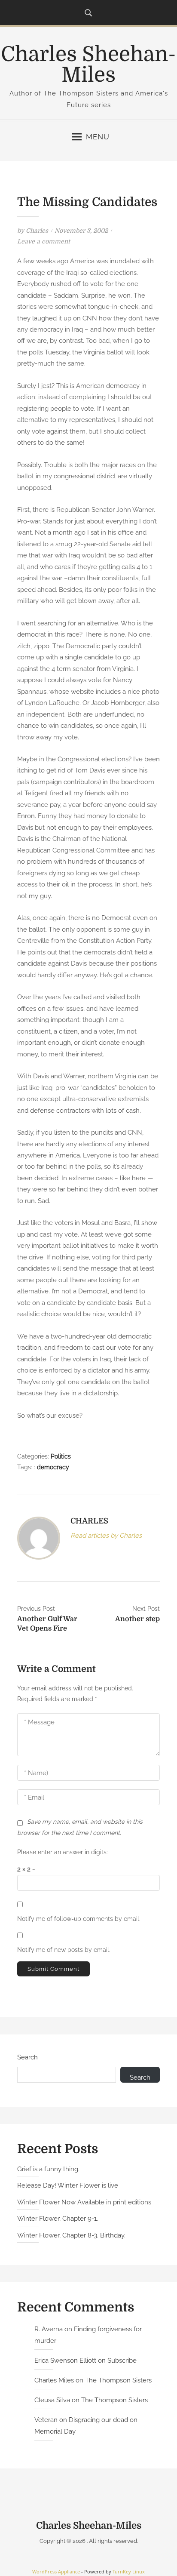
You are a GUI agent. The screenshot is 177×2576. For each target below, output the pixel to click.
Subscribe (122, 2361)
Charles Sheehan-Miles (88, 65)
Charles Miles (54, 2380)
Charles (37, 231)
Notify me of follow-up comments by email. (79, 1919)
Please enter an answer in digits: (63, 1852)
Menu (98, 137)
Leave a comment (44, 241)
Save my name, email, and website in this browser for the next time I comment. (80, 1827)
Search (27, 2057)
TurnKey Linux (129, 2571)
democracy (53, 1467)
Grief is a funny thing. (48, 2169)
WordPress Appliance (56, 2571)
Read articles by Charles (106, 1536)
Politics (61, 1456)
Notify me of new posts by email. (64, 1950)
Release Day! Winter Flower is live (68, 2185)
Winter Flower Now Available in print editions (84, 2202)
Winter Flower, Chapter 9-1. (58, 2219)
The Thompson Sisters (118, 2380)
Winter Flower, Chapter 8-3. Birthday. (71, 2235)
